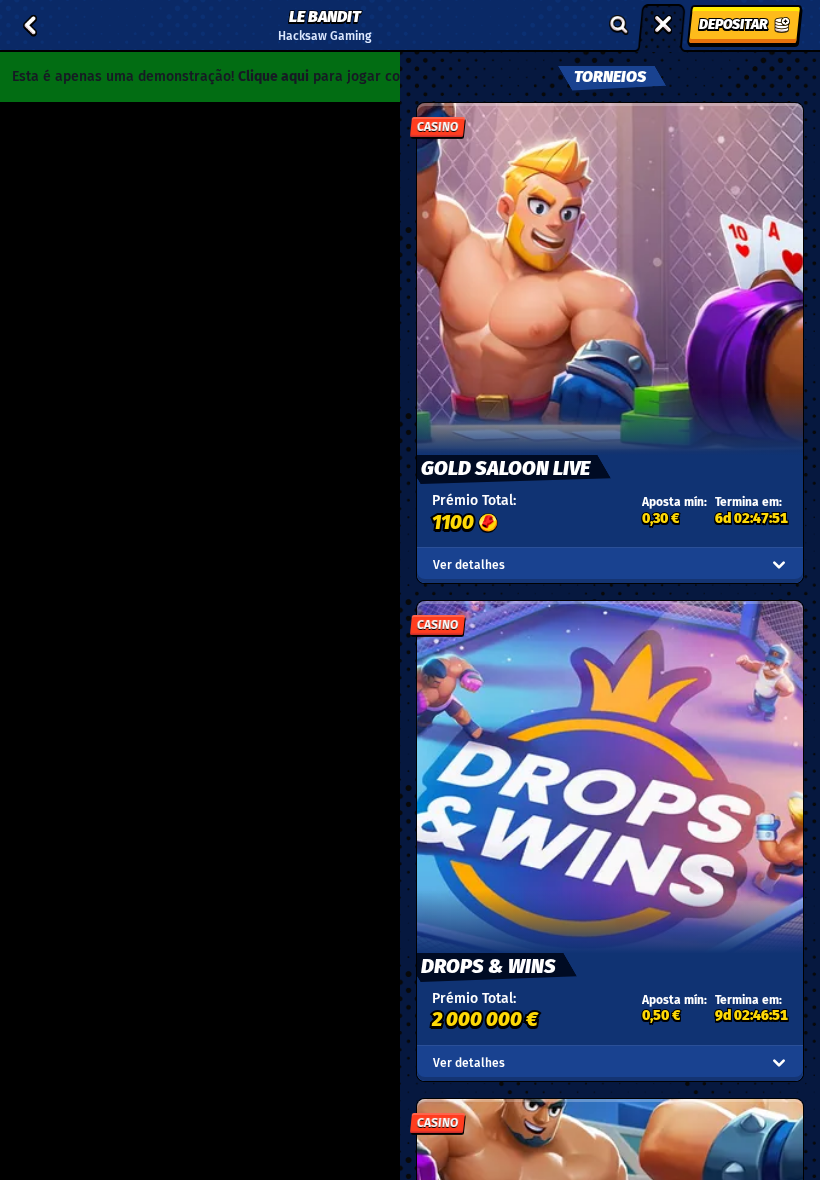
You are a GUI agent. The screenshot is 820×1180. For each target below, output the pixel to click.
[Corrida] (663, 25)
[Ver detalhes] (779, 565)
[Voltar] (30, 25)
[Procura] (619, 25)
